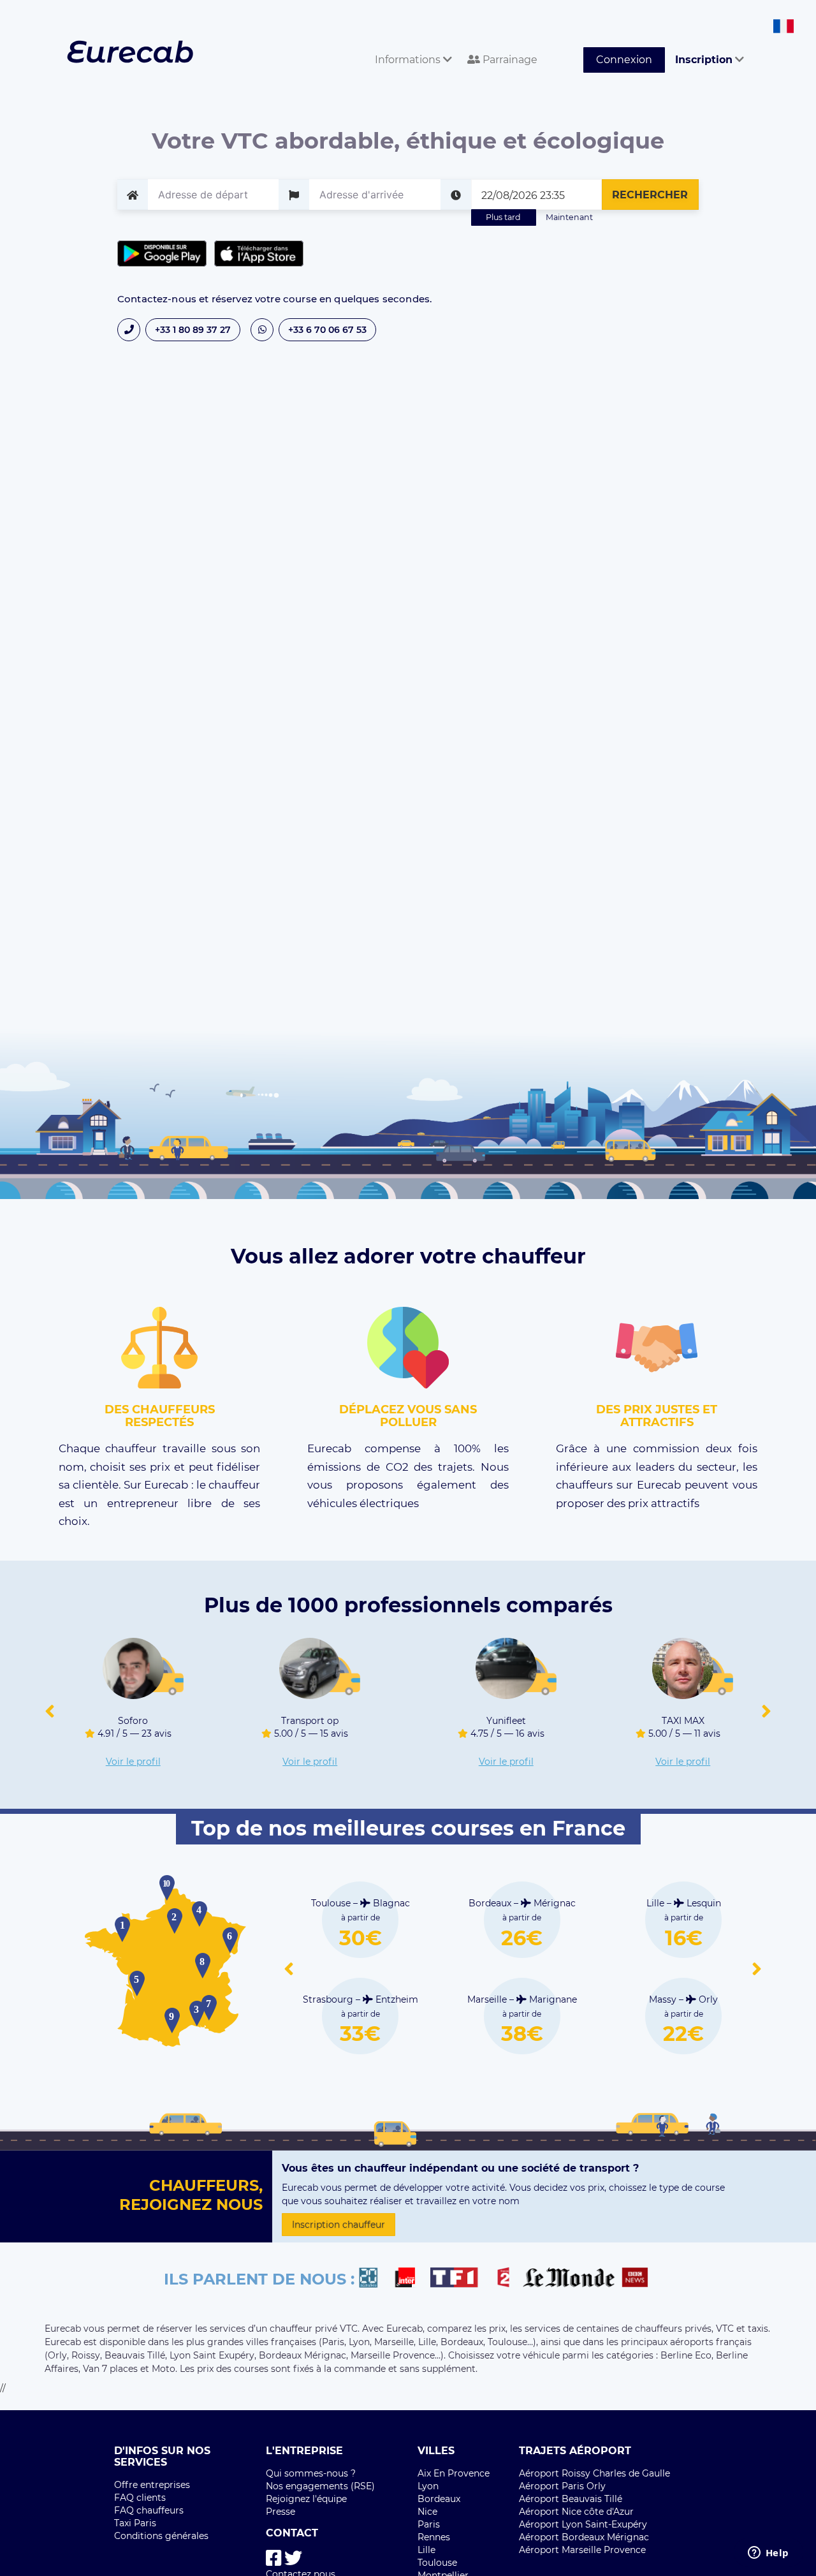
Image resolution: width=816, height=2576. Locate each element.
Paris (429, 2524)
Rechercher (650, 195)
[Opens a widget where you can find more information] (768, 2554)
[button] (50, 1712)
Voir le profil (133, 1762)
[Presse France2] (507, 2279)
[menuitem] (411, 46)
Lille (426, 2550)
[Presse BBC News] (637, 2279)
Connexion (624, 60)
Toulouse (437, 2563)
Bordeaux (439, 2499)
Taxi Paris (135, 2523)
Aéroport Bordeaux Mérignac (584, 2537)
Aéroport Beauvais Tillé (571, 2499)
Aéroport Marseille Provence (582, 2550)
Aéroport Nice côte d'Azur (576, 2512)
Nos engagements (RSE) (320, 2486)
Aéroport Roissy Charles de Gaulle (594, 2473)
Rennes (434, 2537)
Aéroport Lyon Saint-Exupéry (583, 2524)
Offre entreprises (152, 2485)
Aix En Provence (454, 2473)
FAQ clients (140, 2498)
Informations (409, 60)
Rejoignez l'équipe (306, 2499)
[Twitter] (293, 2558)
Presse (280, 2512)
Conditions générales (161, 2536)
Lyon (428, 2486)
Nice (427, 2512)
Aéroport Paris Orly (562, 2486)
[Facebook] (274, 2558)
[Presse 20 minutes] (375, 2279)
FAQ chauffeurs (149, 2510)
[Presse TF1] (462, 2279)
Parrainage (509, 60)
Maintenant (569, 217)
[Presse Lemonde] (569, 2279)
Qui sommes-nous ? (311, 2473)
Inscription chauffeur (339, 2225)
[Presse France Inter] (410, 2279)
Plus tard (503, 217)
